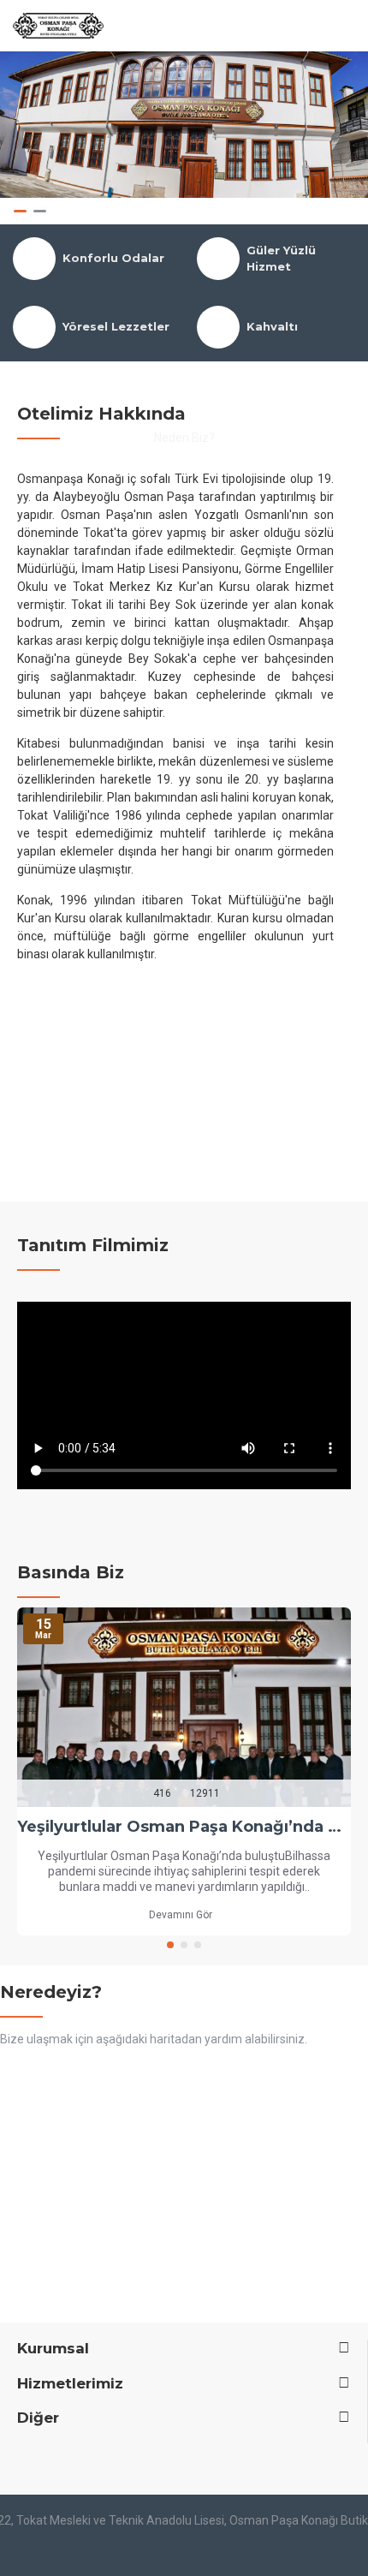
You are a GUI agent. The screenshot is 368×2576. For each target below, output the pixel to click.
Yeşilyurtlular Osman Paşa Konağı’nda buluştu (184, 1827)
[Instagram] (35, 2460)
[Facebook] (12, 2460)
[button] (170, 1945)
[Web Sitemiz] (58, 2460)
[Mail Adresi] (81, 2460)
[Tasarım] (184, 2551)
